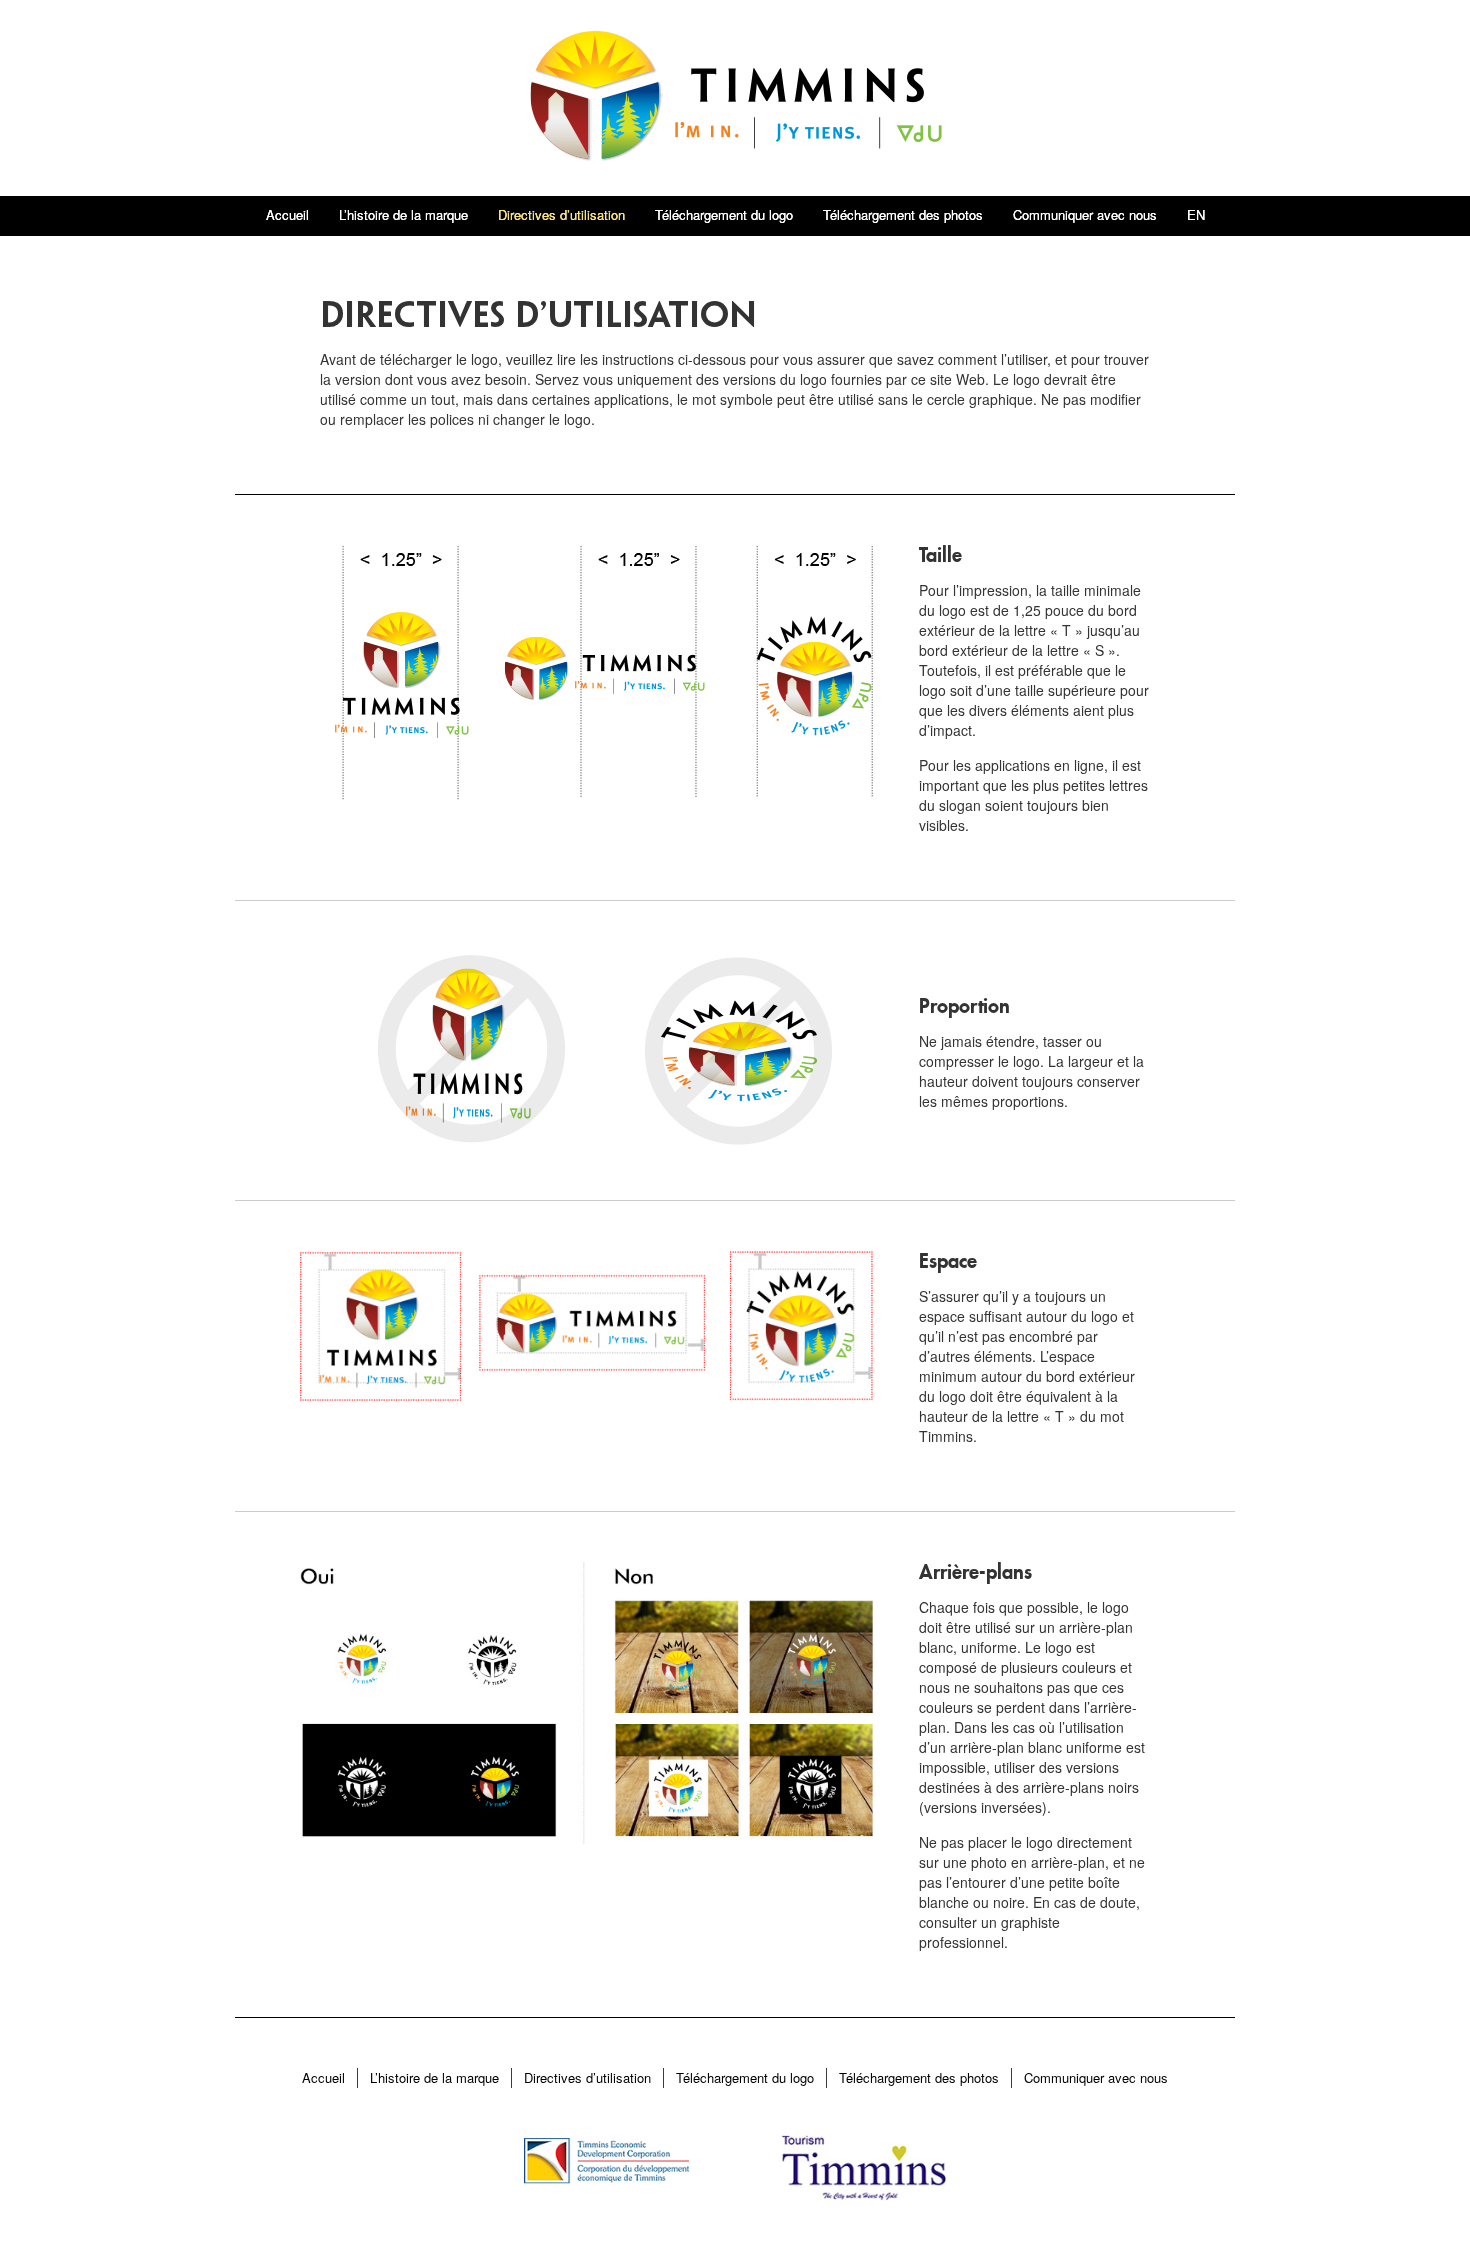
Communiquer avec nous (1085, 214)
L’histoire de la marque (403, 214)
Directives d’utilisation (561, 214)
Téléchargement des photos (903, 214)
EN (1196, 214)
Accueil (287, 214)
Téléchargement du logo (724, 214)
